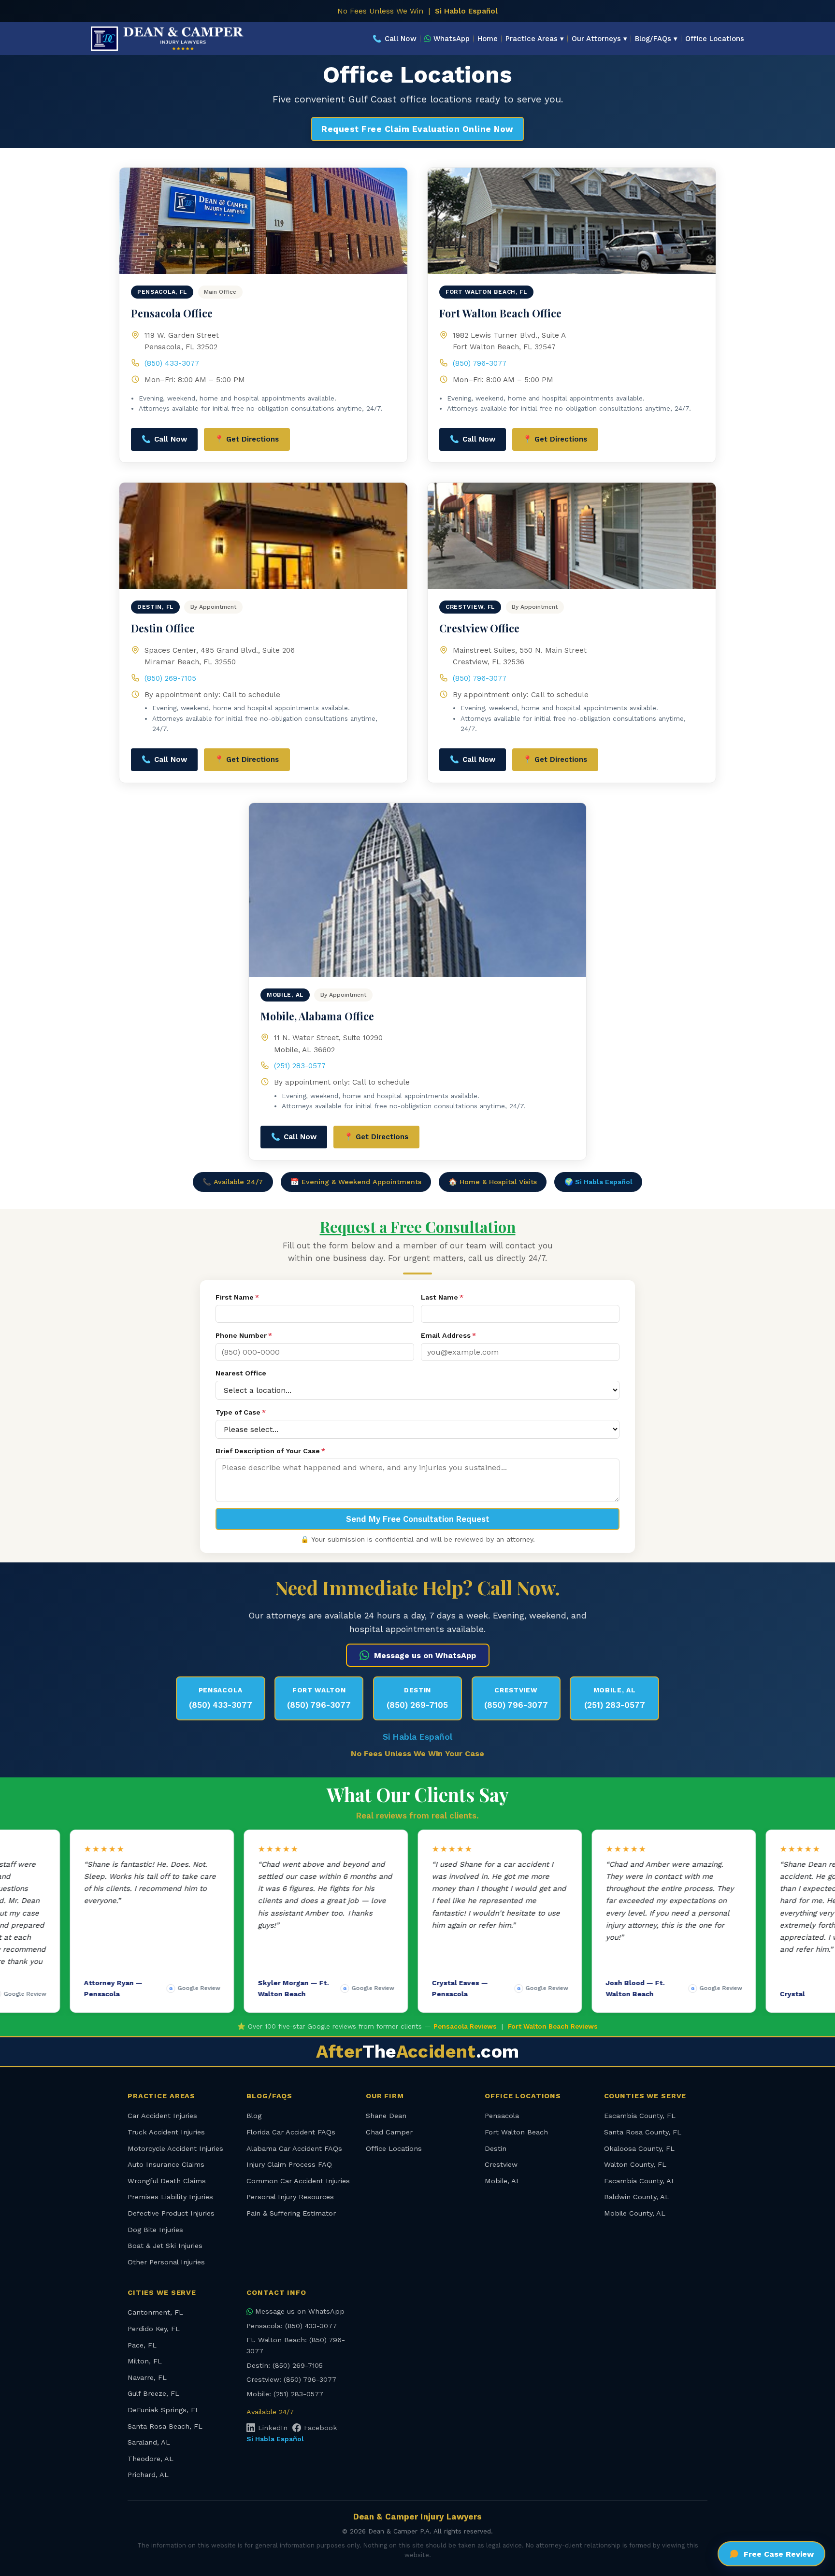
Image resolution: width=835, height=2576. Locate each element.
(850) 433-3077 (172, 363)
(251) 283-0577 (300, 1066)
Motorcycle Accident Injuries (175, 2148)
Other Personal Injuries (166, 2262)
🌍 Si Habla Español (598, 1182)
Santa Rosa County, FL (643, 2132)
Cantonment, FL (155, 2312)
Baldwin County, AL (637, 2197)
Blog (254, 2116)
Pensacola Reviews (465, 2026)
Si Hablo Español (466, 11)
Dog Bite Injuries (155, 2230)
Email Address (448, 1335)
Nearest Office (241, 1373)
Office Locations (715, 39)
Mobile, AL (503, 2181)
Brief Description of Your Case (270, 1451)
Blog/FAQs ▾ (656, 39)
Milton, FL (145, 2361)
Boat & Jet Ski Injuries (165, 2246)
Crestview (501, 2164)
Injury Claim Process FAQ (289, 2164)
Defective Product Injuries (171, 2213)
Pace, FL (142, 2345)
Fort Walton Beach (516, 2132)
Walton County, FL (635, 2164)
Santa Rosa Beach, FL (165, 2426)
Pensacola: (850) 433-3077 (292, 2326)
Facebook (321, 2428)
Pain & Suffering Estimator (291, 2213)
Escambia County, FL (640, 2116)
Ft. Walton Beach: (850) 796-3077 (296, 2345)
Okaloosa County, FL (639, 2148)
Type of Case (241, 1412)
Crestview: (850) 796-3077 (291, 2379)
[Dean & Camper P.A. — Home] (167, 39)
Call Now (395, 39)
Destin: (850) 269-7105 (285, 2365)
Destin (496, 2148)
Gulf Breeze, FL (153, 2393)
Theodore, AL (151, 2459)
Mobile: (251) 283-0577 (285, 2394)
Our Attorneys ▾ (599, 39)
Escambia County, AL (640, 2181)
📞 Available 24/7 (233, 1182)
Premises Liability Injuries (170, 2197)
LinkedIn (273, 2428)
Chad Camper (389, 2132)
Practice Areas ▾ (535, 39)
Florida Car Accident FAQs (291, 2132)
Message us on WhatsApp (425, 1655)
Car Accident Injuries (162, 2116)
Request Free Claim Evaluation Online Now (417, 129)
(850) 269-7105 (170, 678)
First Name (237, 1297)
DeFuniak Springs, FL (164, 2410)
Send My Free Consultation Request (418, 1519)
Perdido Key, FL (154, 2329)
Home (488, 39)
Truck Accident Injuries (166, 2132)
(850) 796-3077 (480, 363)
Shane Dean (386, 2116)
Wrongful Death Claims (167, 2181)
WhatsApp (452, 39)
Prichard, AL (148, 2475)
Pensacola (502, 2116)
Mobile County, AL (635, 2213)
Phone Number (244, 1335)
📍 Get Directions (247, 439)
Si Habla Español (417, 1737)
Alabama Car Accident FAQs (294, 2148)
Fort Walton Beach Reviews (553, 2026)
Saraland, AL (149, 2442)
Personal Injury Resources (290, 2197)
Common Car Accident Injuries (298, 2181)
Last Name (442, 1297)
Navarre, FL (147, 2377)
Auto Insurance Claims (166, 2164)
